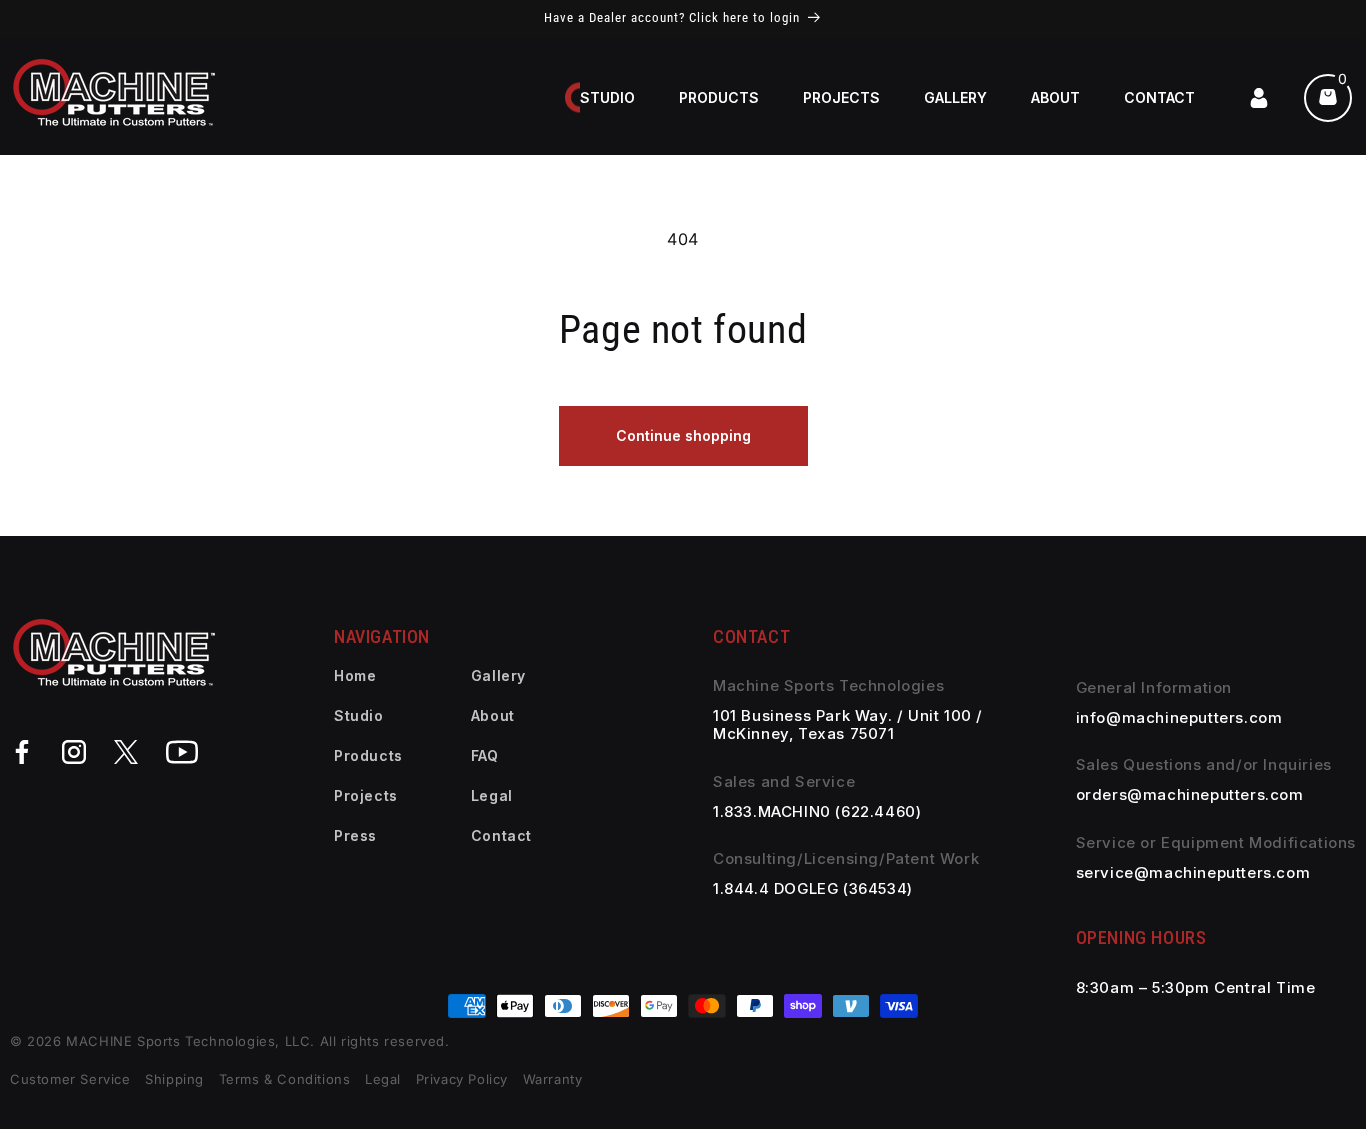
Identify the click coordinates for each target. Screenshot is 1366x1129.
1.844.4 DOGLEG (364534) (813, 889)
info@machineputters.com (1179, 718)
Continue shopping (683, 435)
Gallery (498, 675)
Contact (501, 835)
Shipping (174, 1079)
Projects (366, 795)
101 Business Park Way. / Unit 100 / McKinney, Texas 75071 (848, 725)
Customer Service (70, 1079)
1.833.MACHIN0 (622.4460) (817, 812)
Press (355, 835)
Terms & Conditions (287, 1079)
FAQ (485, 755)
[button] (719, 98)
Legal (492, 795)
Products (368, 755)
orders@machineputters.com (1190, 795)
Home (355, 675)
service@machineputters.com (1193, 873)
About (493, 715)
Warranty (553, 1079)
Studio (359, 715)
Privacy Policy (462, 1079)
